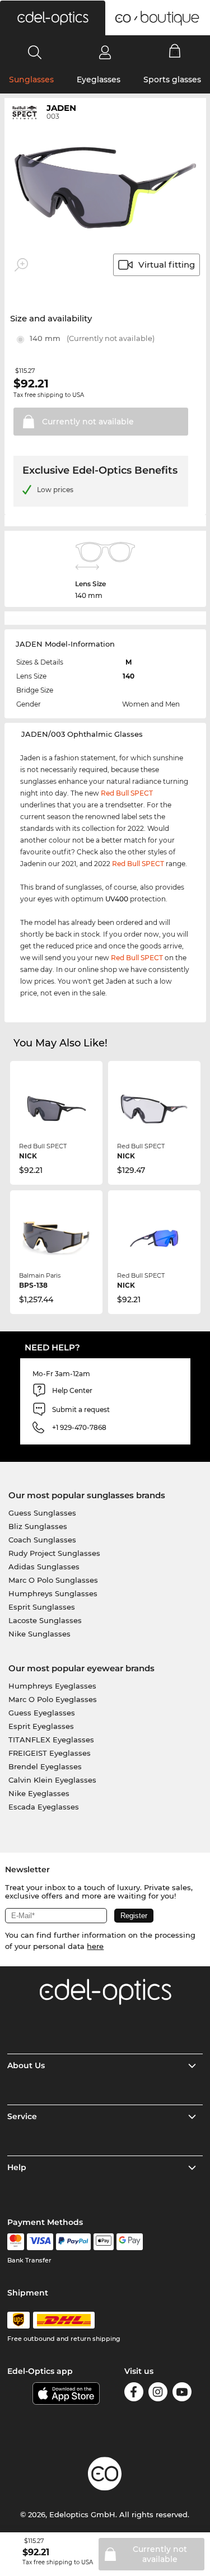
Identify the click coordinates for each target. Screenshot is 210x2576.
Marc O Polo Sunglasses (53, 1580)
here (95, 1946)
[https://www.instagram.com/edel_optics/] (158, 2394)
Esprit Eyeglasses (41, 1726)
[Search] (35, 52)
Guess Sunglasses (42, 1513)
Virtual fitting (167, 265)
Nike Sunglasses (39, 1634)
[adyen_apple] (104, 2242)
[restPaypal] (74, 2242)
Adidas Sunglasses (44, 1567)
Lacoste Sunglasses (45, 1620)
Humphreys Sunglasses (53, 1593)
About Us (26, 2065)
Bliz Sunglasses (38, 1526)
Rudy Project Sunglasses (54, 1553)
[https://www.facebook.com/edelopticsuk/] (134, 2394)
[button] (53, 18)
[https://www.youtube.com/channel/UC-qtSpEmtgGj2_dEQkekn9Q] (182, 2394)
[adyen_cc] (16, 2242)
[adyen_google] (130, 2242)
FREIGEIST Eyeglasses (50, 1753)
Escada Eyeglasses (44, 1807)
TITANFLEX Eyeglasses (51, 1740)
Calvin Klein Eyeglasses (52, 1780)
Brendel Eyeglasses (45, 1766)
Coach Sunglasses (42, 1540)
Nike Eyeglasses (39, 1793)
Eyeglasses (99, 80)
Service (22, 2116)
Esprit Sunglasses (42, 1607)
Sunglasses (31, 80)
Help (17, 2167)
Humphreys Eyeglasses (52, 1686)
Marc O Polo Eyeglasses (53, 1699)
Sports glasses (172, 80)
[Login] (105, 52)
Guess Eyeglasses (42, 1713)
